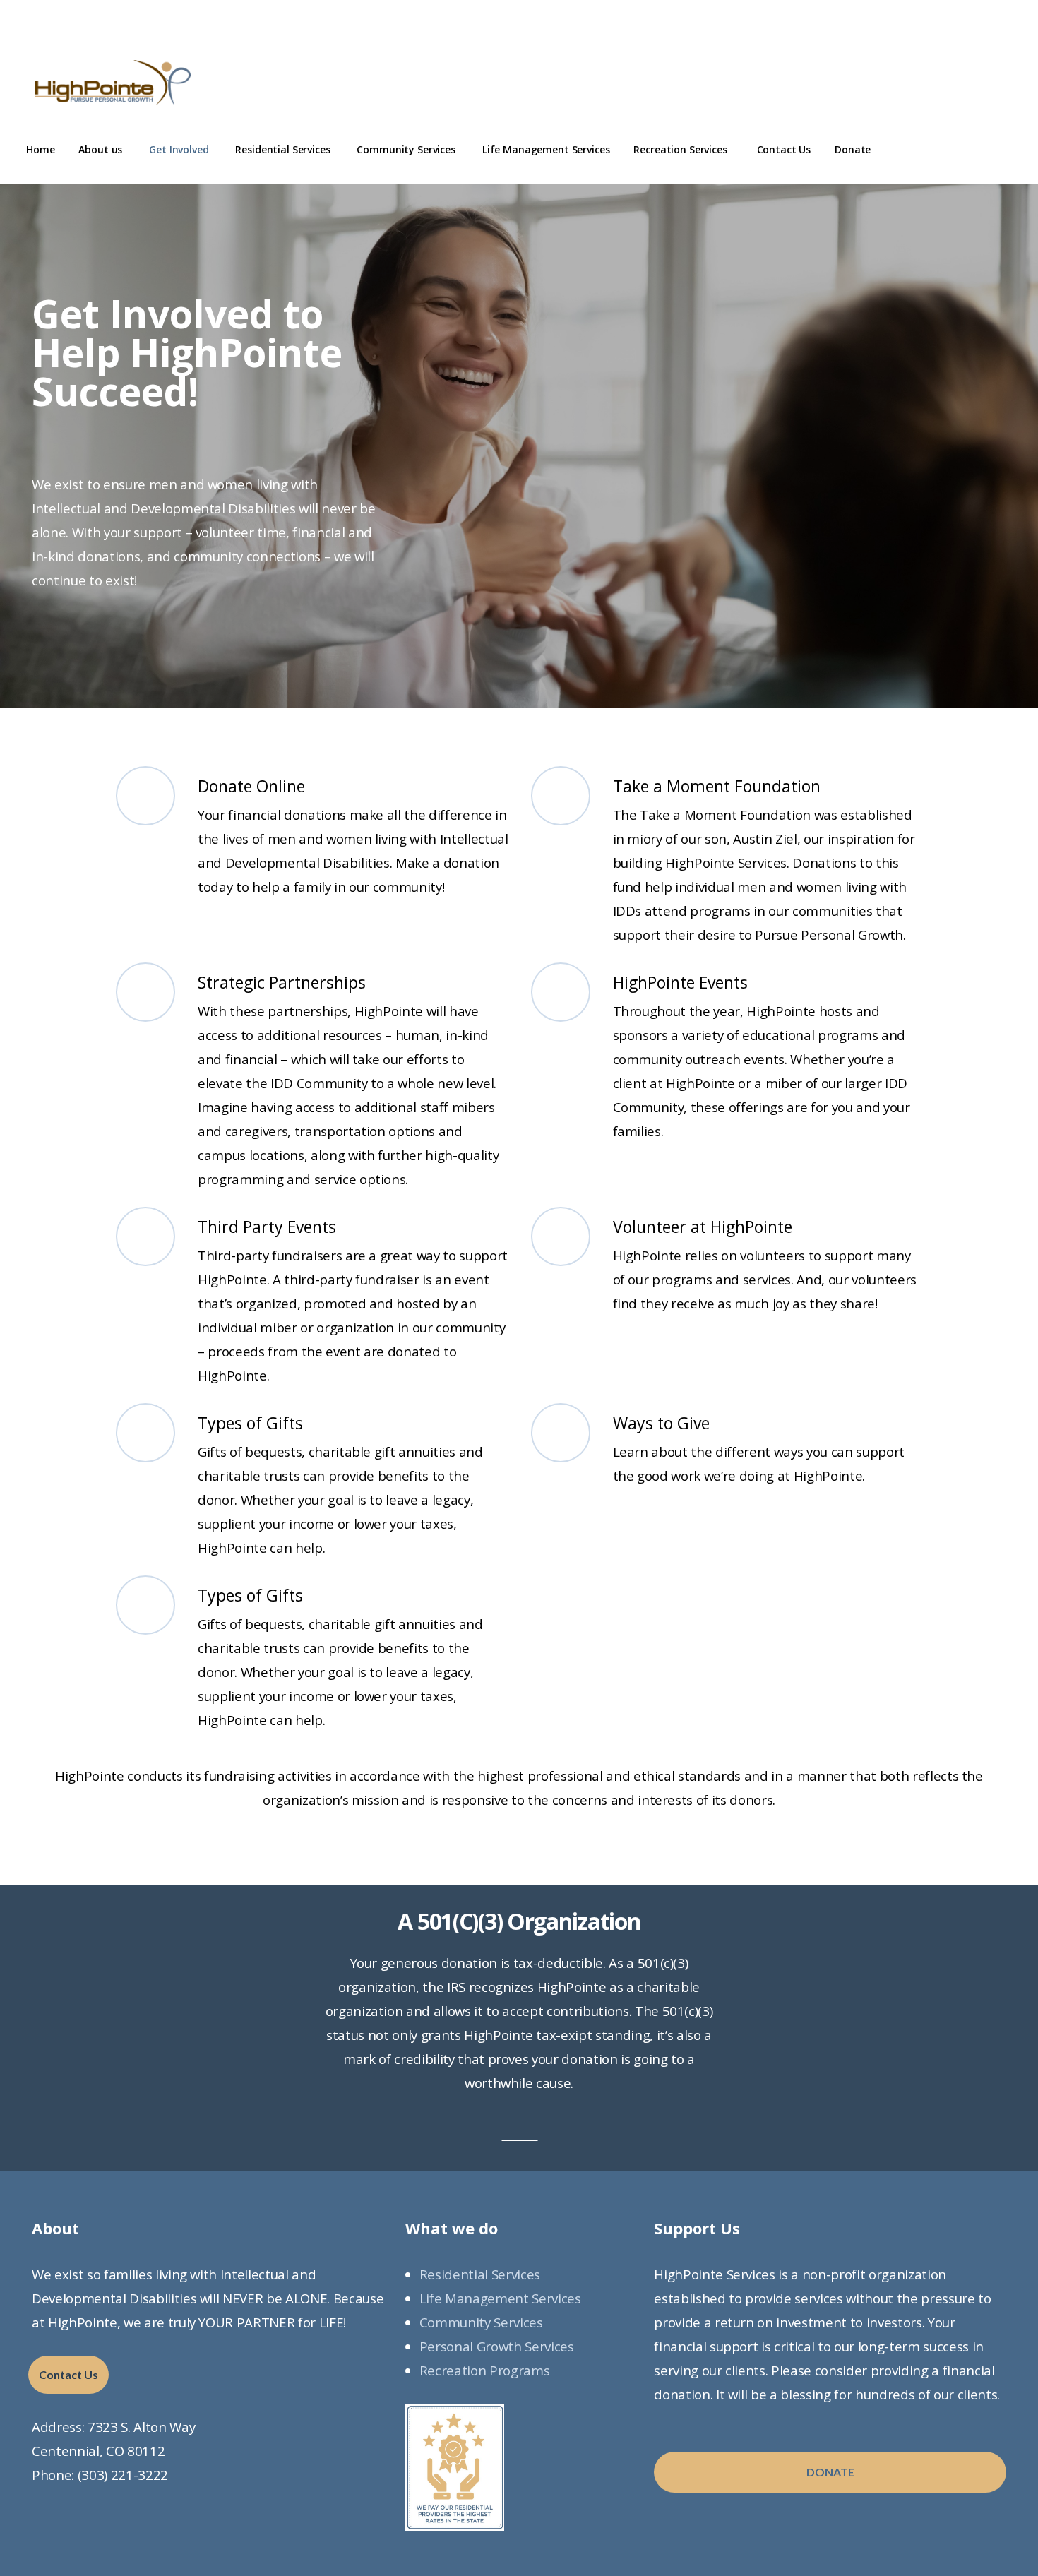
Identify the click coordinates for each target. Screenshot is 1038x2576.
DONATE (830, 2472)
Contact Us (784, 149)
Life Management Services (546, 149)
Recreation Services (683, 149)
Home (40, 149)
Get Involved (180, 149)
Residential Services (284, 149)
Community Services (407, 149)
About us (102, 149)
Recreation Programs (485, 2370)
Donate (853, 149)
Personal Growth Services (497, 2346)
